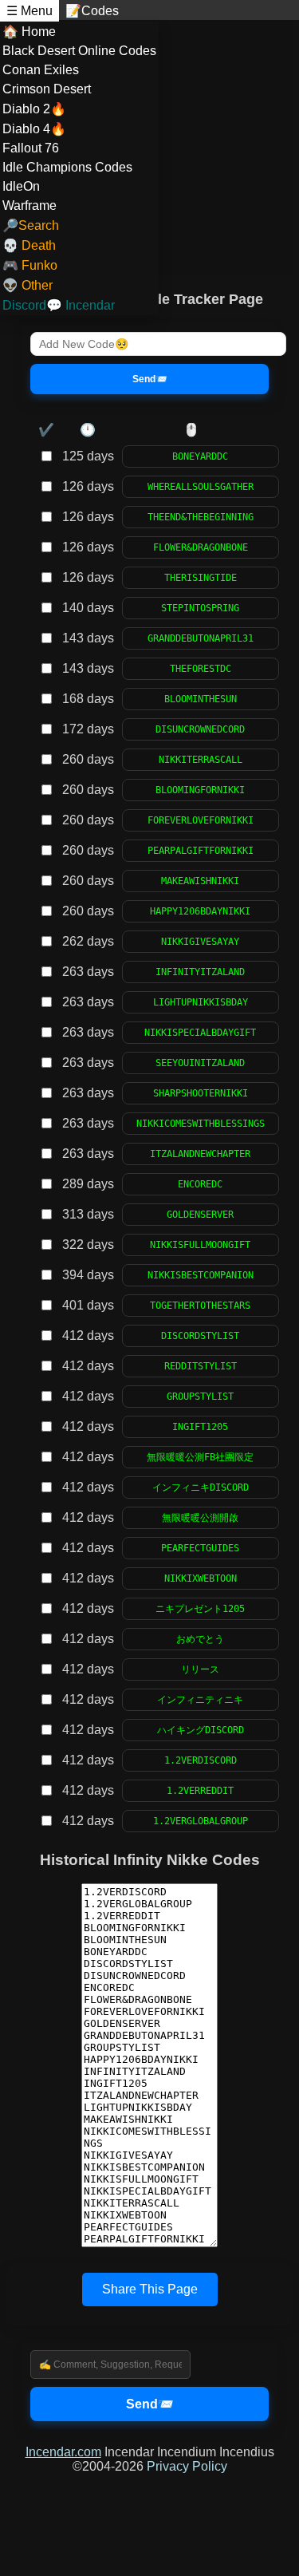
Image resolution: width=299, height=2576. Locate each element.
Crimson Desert (47, 89)
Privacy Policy (187, 2466)
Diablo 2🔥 (34, 109)
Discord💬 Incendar (59, 305)
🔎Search (31, 225)
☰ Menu (30, 11)
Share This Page (150, 2289)
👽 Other (28, 285)
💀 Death (29, 245)
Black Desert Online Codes (79, 51)
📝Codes (92, 11)
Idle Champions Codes (67, 167)
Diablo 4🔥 (34, 129)
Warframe (30, 205)
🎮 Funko (30, 265)
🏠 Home (29, 32)
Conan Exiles (41, 70)
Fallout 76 (31, 148)
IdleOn (21, 186)
